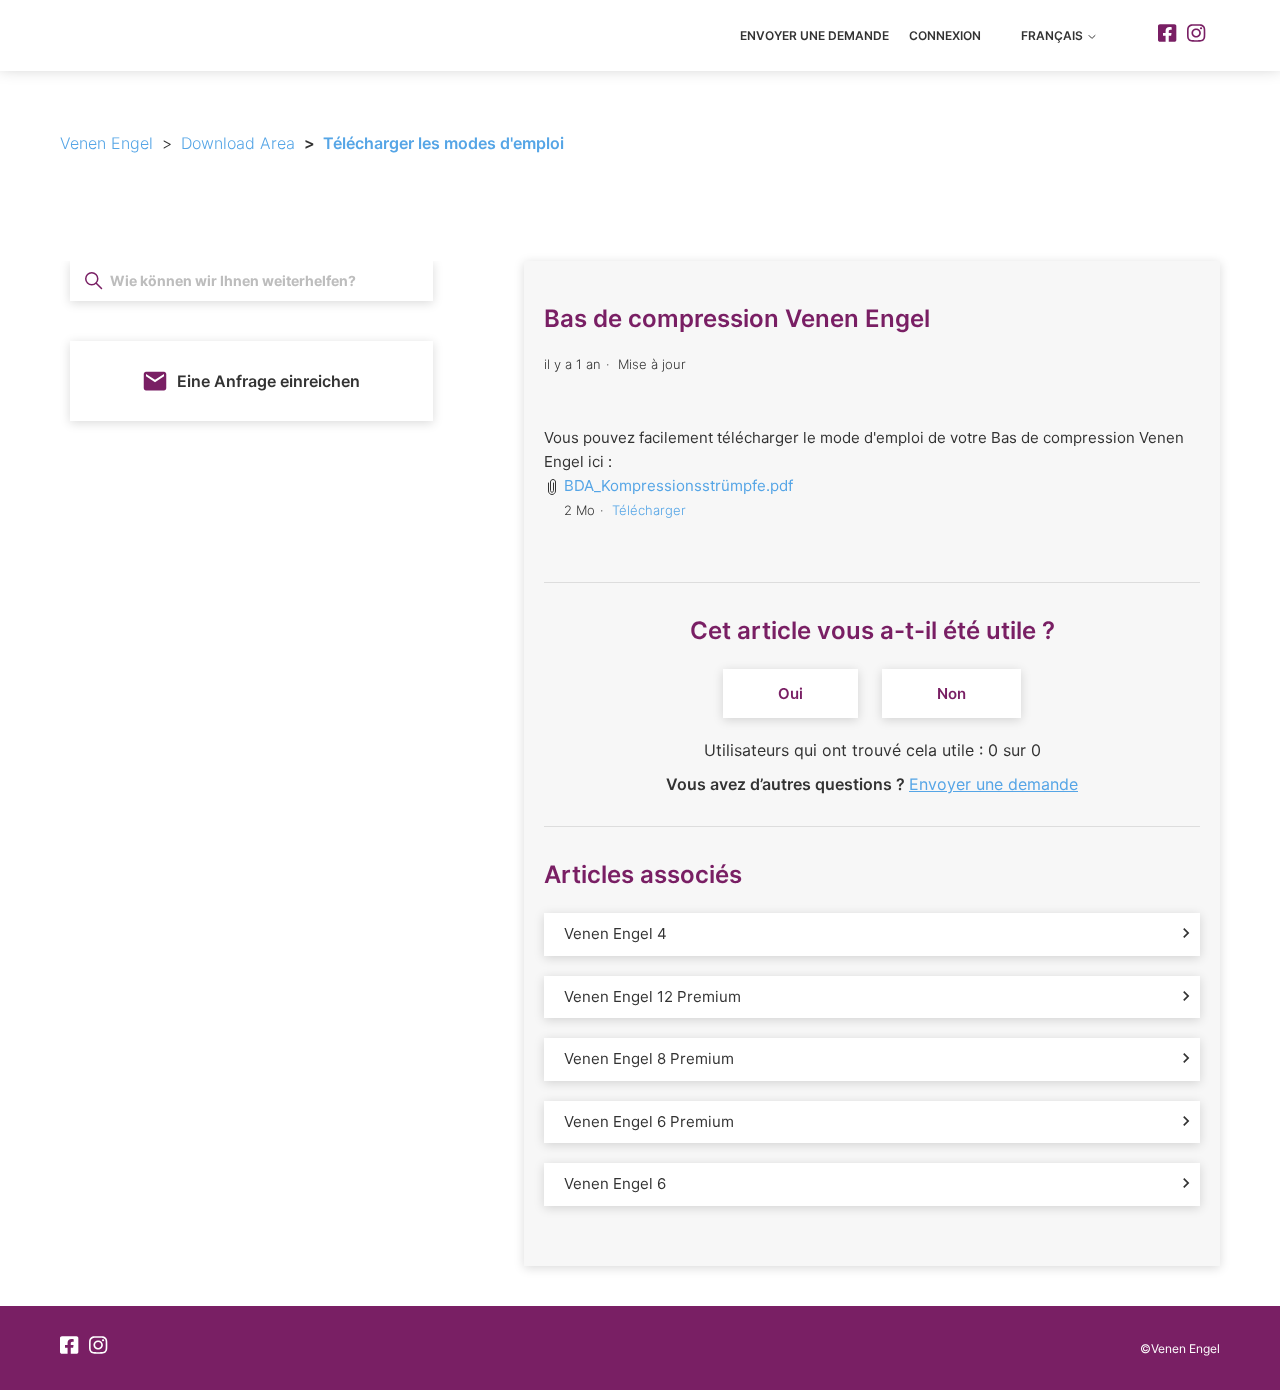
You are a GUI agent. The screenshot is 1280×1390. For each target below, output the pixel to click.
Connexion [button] (945, 35)
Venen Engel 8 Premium (649, 1058)
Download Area (238, 143)
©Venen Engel (1180, 1348)
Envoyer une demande (814, 35)
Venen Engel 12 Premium (652, 996)
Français (1053, 35)
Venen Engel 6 (615, 1183)
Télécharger (649, 510)
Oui (790, 693)
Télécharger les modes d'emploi (443, 143)
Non (951, 693)
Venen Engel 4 (615, 933)
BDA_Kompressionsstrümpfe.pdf (678, 485)
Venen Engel (106, 143)
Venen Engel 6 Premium (649, 1121)
